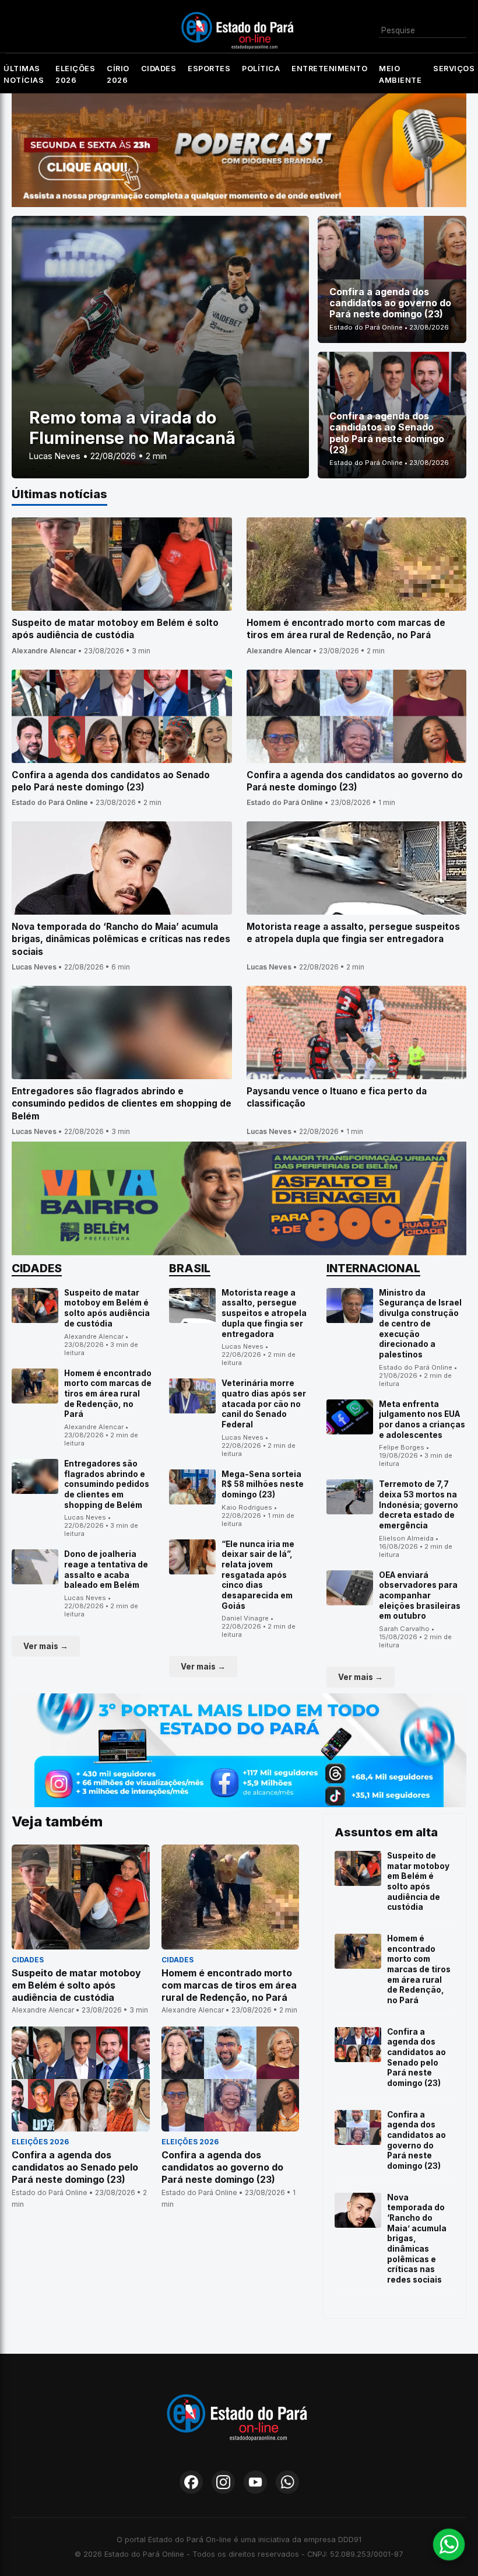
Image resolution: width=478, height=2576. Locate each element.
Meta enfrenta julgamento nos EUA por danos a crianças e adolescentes (422, 1420)
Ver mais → (46, 1646)
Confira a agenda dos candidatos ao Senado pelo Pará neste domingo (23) (417, 2057)
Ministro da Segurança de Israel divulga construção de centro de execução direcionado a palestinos (420, 1324)
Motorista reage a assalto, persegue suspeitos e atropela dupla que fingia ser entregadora (264, 1313)
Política (261, 69)
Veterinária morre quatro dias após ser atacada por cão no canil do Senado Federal (264, 1404)
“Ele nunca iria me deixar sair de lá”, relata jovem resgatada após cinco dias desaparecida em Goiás (258, 1575)
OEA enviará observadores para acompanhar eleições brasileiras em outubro (420, 1596)
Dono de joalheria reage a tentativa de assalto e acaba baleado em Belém (106, 1569)
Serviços (454, 69)
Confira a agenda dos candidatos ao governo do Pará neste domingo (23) (417, 2140)
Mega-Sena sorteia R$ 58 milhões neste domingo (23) (263, 1484)
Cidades (159, 69)
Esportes (209, 69)
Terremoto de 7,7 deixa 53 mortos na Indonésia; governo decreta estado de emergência (419, 1505)
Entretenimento (329, 69)
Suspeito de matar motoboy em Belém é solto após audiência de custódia (107, 1308)
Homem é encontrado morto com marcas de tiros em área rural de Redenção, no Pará (108, 1394)
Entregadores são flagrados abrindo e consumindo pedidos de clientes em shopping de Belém (107, 1484)
